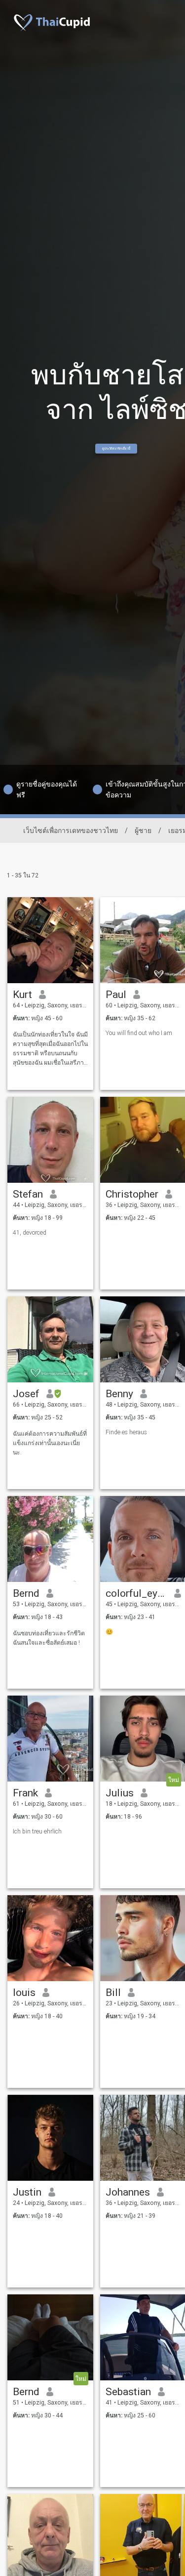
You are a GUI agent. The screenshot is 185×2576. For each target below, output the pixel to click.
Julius (120, 1793)
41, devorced (30, 1233)
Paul (116, 995)
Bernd (26, 1593)
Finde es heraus (126, 1432)
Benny (119, 1394)
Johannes (128, 2192)
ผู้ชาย (143, 831)
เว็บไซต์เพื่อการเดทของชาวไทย (71, 831)
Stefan (28, 1194)
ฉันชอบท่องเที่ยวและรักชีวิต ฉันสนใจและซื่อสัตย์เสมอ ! (49, 1638)
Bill (113, 1993)
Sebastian (128, 2392)
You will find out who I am (140, 1033)
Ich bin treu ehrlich (37, 1831)
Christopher (132, 1194)
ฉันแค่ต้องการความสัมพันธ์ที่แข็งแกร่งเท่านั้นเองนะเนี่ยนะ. (50, 1443)
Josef (26, 1394)
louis (24, 1993)
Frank (25, 1793)
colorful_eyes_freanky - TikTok (136, 1593)
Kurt (22, 995)
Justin (27, 2192)
